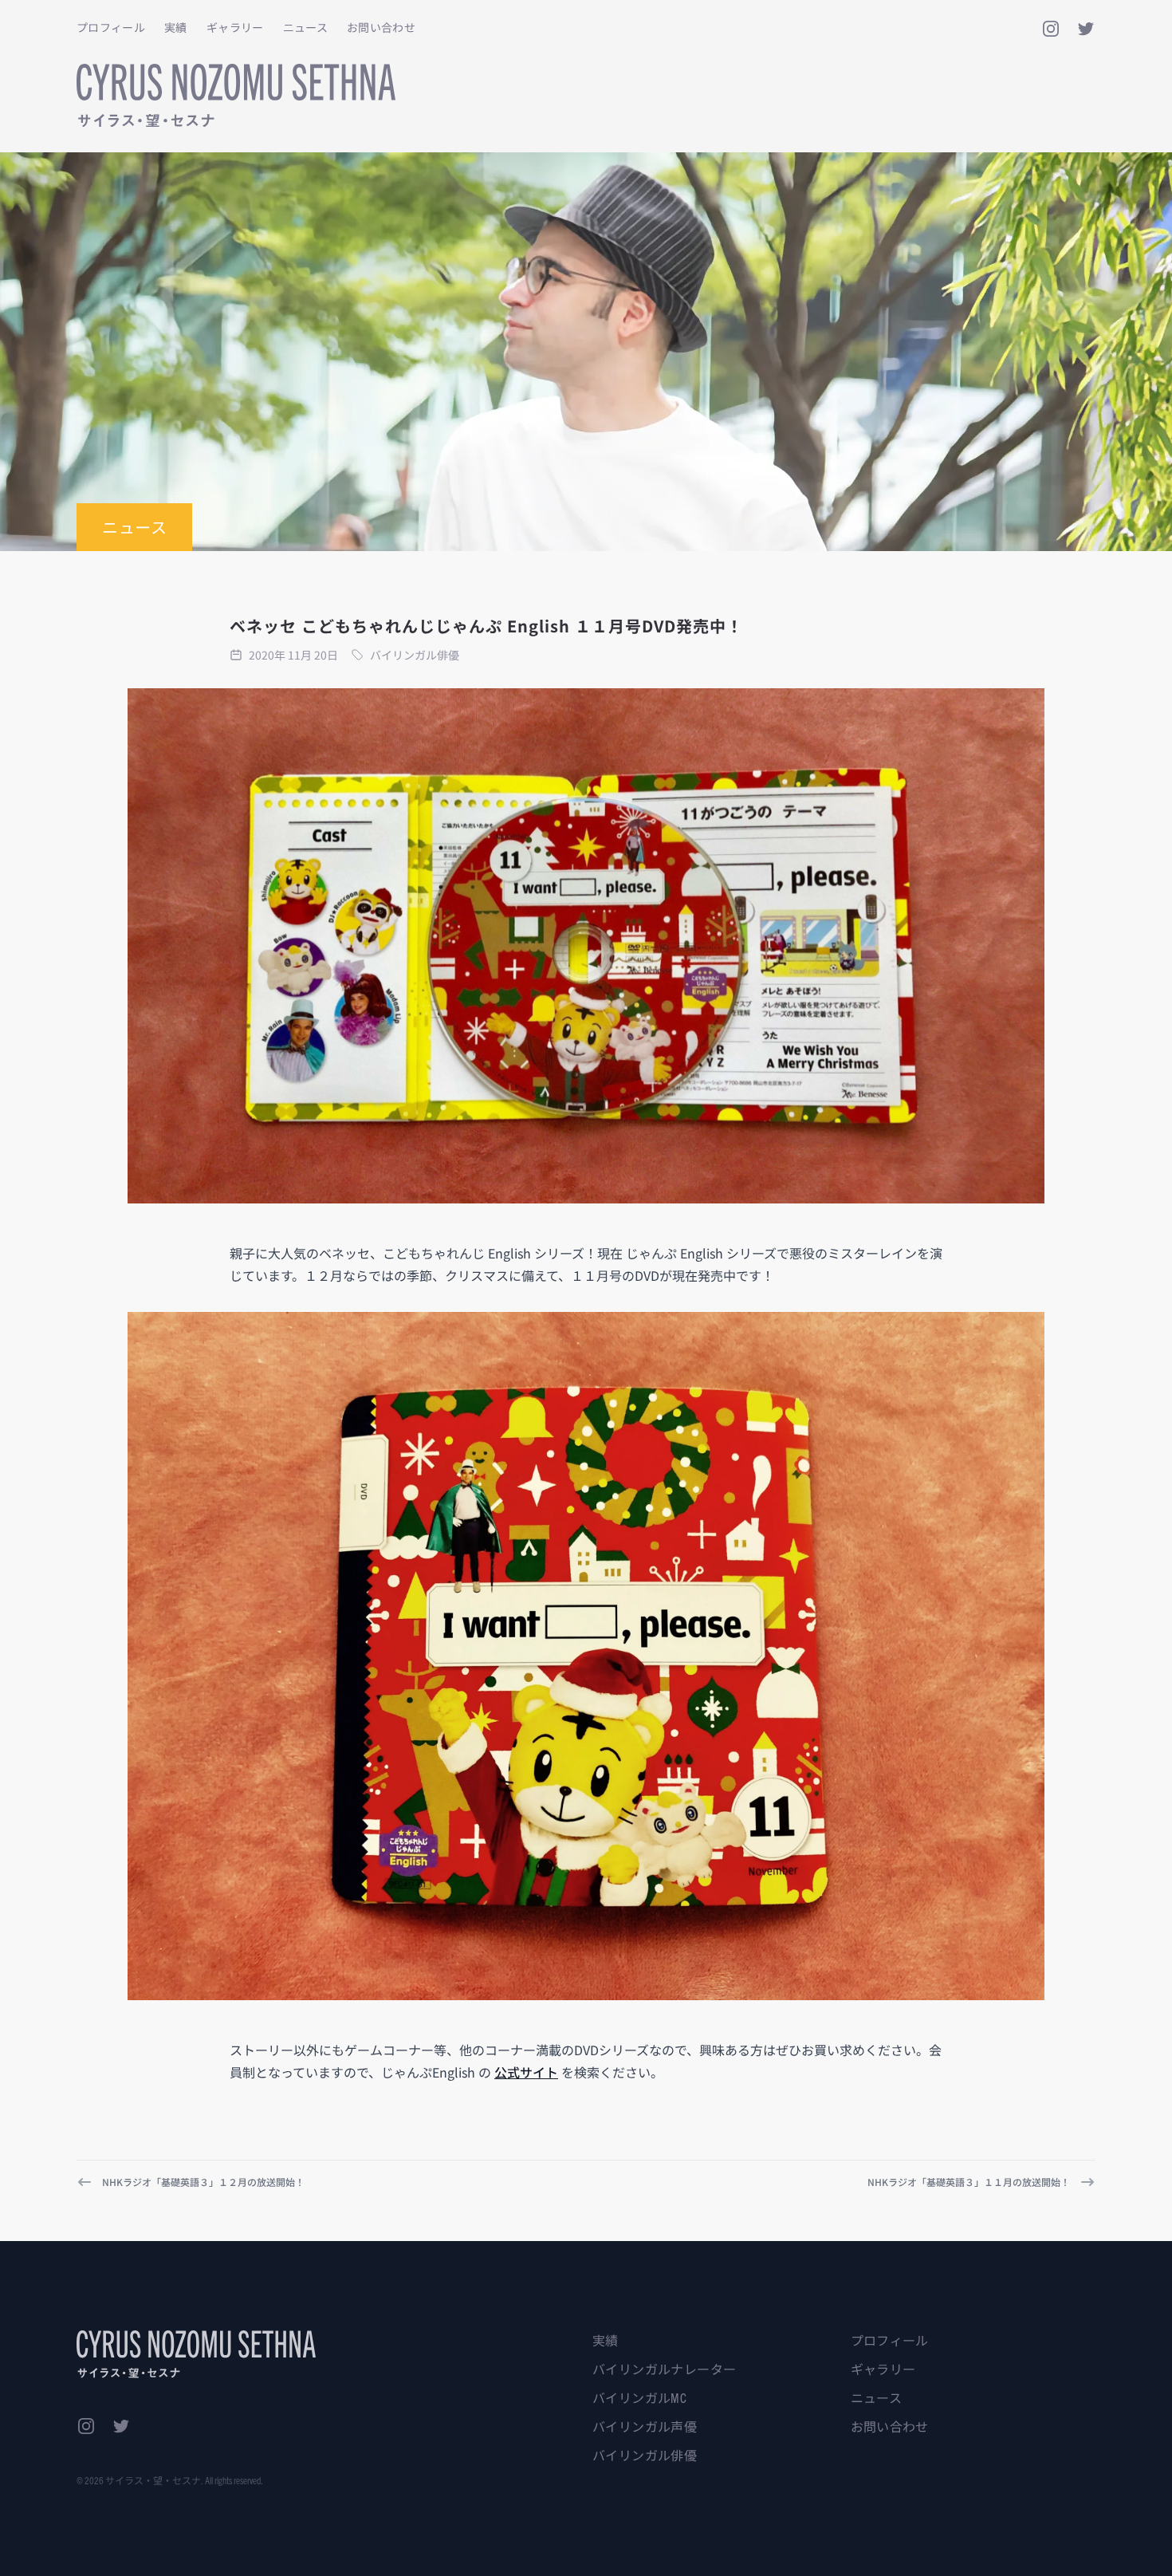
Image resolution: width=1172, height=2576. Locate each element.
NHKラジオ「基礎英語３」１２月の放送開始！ (203, 2182)
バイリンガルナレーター (664, 2369)
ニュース (305, 27)
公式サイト (526, 2072)
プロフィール (111, 27)
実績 (176, 27)
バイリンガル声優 (645, 2426)
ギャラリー (235, 27)
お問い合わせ (381, 27)
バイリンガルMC (639, 2397)
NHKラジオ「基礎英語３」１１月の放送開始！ (969, 2182)
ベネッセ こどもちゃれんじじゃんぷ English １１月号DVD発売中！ (486, 626)
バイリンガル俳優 (645, 2455)
